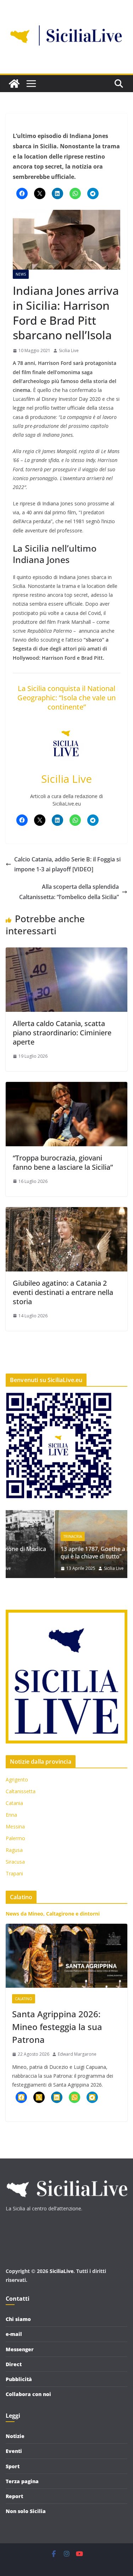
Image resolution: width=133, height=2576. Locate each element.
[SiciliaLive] (14, 84)
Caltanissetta (21, 1791)
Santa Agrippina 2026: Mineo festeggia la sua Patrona (57, 2027)
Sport (13, 2466)
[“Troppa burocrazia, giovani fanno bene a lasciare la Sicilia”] (66, 1087)
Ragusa (14, 1850)
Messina (15, 1826)
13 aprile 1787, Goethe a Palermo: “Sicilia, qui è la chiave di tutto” (66, 1553)
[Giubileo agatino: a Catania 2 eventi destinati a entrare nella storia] (66, 1212)
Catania (14, 1803)
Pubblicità (19, 2379)
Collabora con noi (28, 2394)
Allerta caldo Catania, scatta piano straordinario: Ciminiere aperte (62, 1033)
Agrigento (17, 1780)
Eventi (14, 2451)
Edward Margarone (77, 2054)
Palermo (15, 1838)
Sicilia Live (69, 350)
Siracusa (15, 1862)
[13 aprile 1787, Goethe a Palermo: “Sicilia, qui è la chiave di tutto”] (66, 1515)
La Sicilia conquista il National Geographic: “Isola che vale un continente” (66, 698)
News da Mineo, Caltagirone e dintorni (53, 1914)
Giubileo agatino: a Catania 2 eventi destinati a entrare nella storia (63, 1292)
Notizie (15, 2436)
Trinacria (23, 1536)
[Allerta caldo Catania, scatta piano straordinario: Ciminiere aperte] (66, 952)
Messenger (20, 2349)
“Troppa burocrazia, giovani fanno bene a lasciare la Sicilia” (63, 1162)
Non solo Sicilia (26, 2511)
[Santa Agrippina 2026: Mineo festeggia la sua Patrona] (66, 1956)
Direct (14, 2364)
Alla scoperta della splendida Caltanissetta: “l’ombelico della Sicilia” (69, 892)
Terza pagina (22, 2481)
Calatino (24, 1999)
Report (14, 2496)
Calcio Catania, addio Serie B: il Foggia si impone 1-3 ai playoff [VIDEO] (67, 864)
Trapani (14, 1873)
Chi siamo (18, 2319)
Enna (11, 1815)
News (21, 274)
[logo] (66, 2177)
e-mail (14, 2334)
